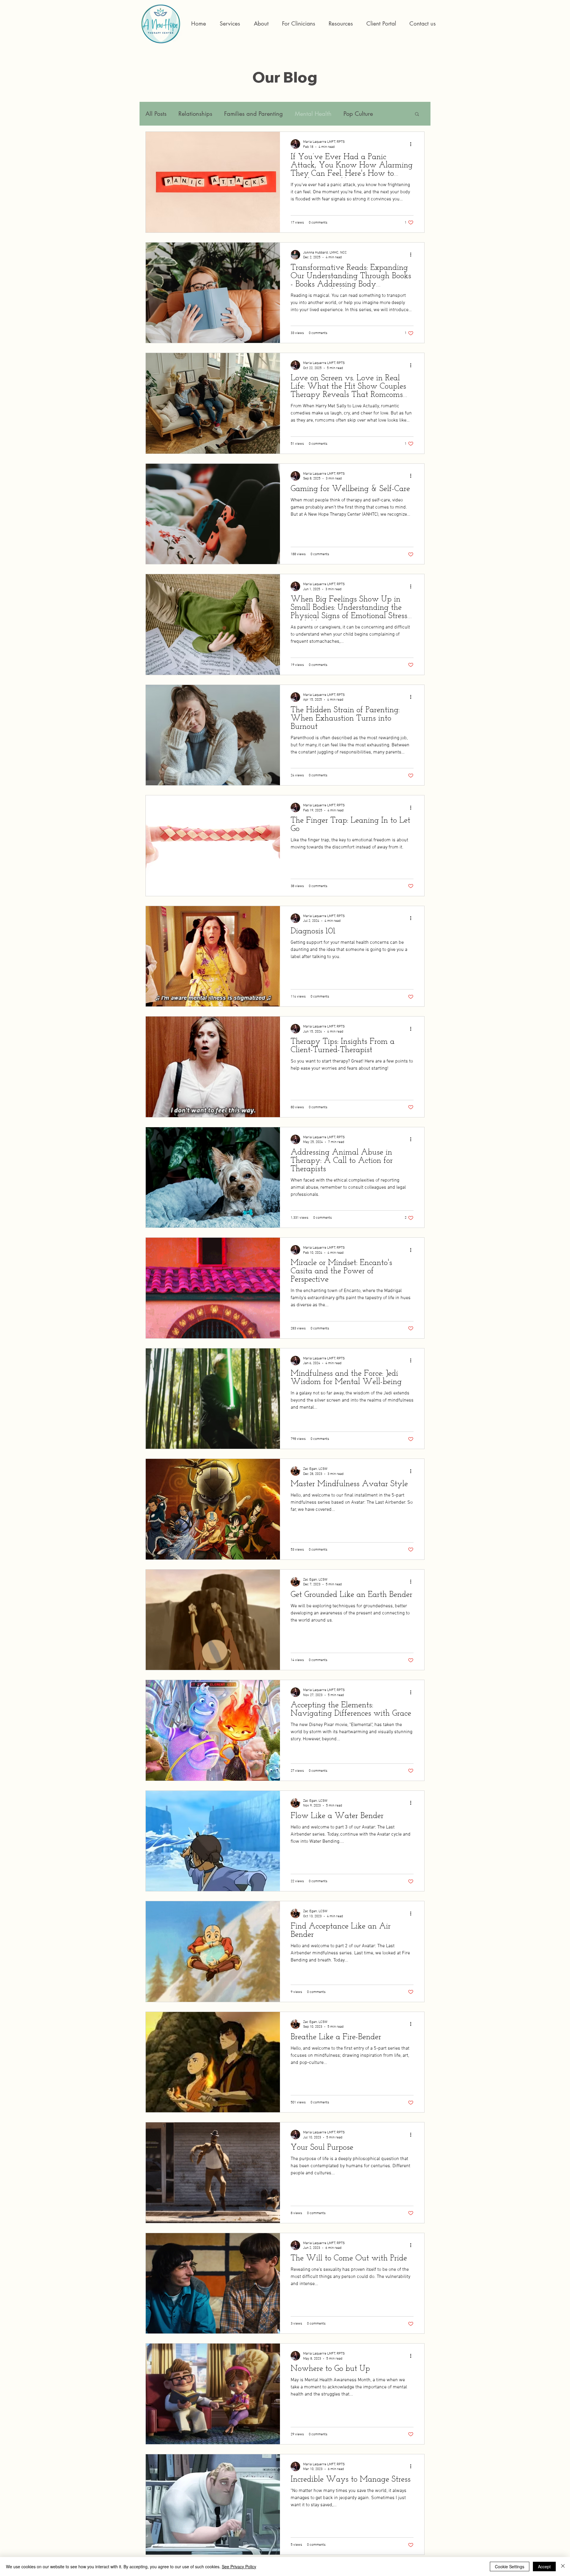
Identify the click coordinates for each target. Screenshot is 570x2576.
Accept (544, 2566)
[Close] (563, 2566)
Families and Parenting (254, 114)
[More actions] (413, 144)
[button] (299, 24)
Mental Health (313, 114)
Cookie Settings (510, 2566)
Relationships (195, 114)
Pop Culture (358, 114)
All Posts (156, 114)
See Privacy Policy (239, 2566)
